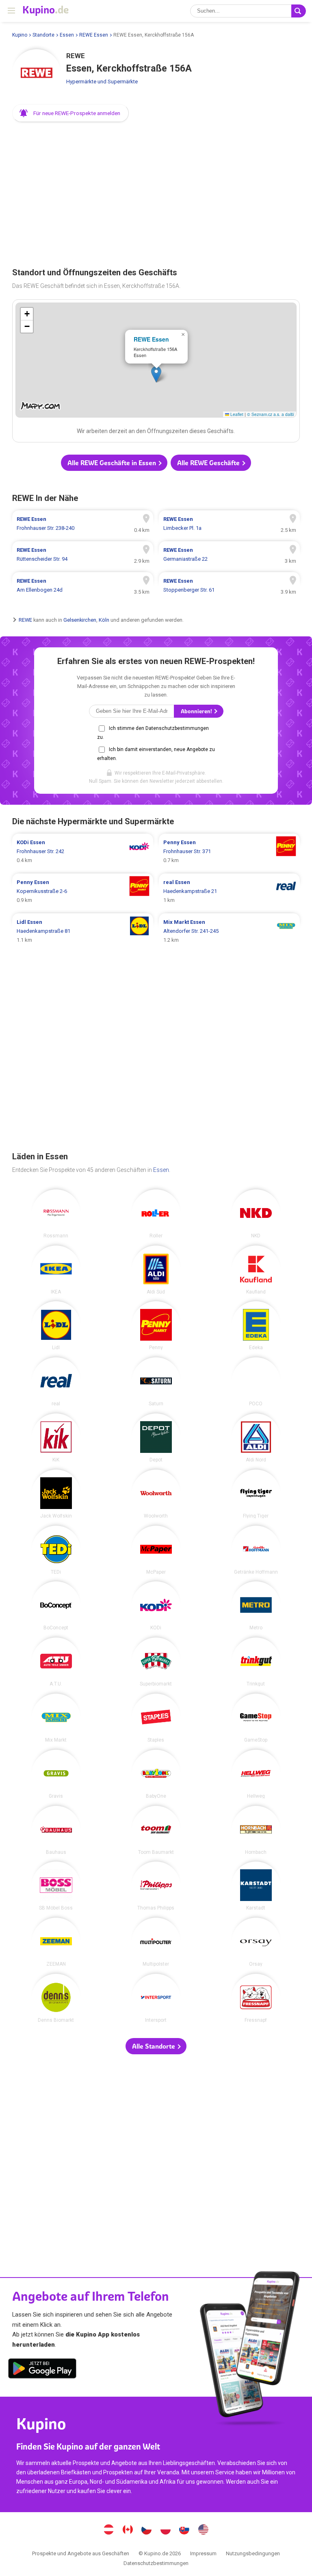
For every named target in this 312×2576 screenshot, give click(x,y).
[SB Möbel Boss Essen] (56, 1886)
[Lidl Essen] (56, 1326)
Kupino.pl (165, 2530)
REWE (25, 620)
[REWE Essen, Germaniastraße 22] (229, 555)
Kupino (20, 35)
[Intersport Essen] (156, 1998)
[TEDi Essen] (56, 1550)
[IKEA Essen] (56, 1270)
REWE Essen (94, 35)
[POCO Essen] (256, 1382)
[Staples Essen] (156, 1718)
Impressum (203, 2553)
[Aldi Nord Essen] (256, 1438)
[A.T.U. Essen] (56, 1662)
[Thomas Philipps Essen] (156, 1886)
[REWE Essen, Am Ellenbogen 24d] (83, 586)
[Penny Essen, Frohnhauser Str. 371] (229, 851)
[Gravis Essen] (56, 1774)
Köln (104, 620)
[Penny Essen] (156, 1326)
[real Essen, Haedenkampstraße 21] (229, 891)
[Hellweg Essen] (256, 1774)
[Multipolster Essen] (156, 1942)
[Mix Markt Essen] (56, 1718)
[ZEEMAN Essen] (56, 1942)
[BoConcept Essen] (56, 1606)
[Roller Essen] (156, 1214)
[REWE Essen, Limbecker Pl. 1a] (229, 524)
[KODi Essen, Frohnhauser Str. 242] (83, 851)
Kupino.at (109, 2530)
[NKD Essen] (256, 1214)
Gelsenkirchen (80, 620)
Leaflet (236, 414)
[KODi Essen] (156, 1606)
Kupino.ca (128, 2530)
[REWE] (37, 74)
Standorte (43, 35)
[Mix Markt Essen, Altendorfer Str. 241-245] (229, 931)
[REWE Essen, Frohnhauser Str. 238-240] (83, 524)
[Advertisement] (156, 192)
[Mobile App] (42, 2370)
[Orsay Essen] (256, 1942)
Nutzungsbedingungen (253, 2553)
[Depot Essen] (156, 1438)
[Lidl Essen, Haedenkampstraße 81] (83, 931)
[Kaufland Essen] (256, 1270)
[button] (70, 113)
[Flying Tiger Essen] (256, 1494)
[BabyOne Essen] (156, 1774)
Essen (67, 35)
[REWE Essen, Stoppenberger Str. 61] (229, 586)
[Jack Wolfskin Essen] (56, 1494)
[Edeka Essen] (256, 1326)
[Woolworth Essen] (156, 1494)
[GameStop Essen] (256, 1718)
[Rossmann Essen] (56, 1214)
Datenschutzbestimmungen (156, 2563)
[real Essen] (56, 1382)
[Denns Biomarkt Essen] (56, 1998)
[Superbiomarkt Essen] (156, 1662)
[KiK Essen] (56, 1438)
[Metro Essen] (256, 1606)
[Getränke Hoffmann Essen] (256, 1550)
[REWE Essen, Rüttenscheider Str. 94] (83, 555)
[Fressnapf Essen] (256, 1998)
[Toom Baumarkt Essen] (156, 1830)
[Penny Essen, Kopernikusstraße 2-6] (83, 891)
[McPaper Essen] (156, 1550)
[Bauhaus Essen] (56, 1830)
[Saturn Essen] (156, 1382)
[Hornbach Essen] (256, 1830)
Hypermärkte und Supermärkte (102, 82)
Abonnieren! (197, 711)
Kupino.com (203, 2530)
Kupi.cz (147, 2530)
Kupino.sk (184, 2530)
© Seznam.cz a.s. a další (271, 414)
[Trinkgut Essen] (256, 1662)
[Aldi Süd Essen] (156, 1270)
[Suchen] (299, 11)
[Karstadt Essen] (256, 1886)
